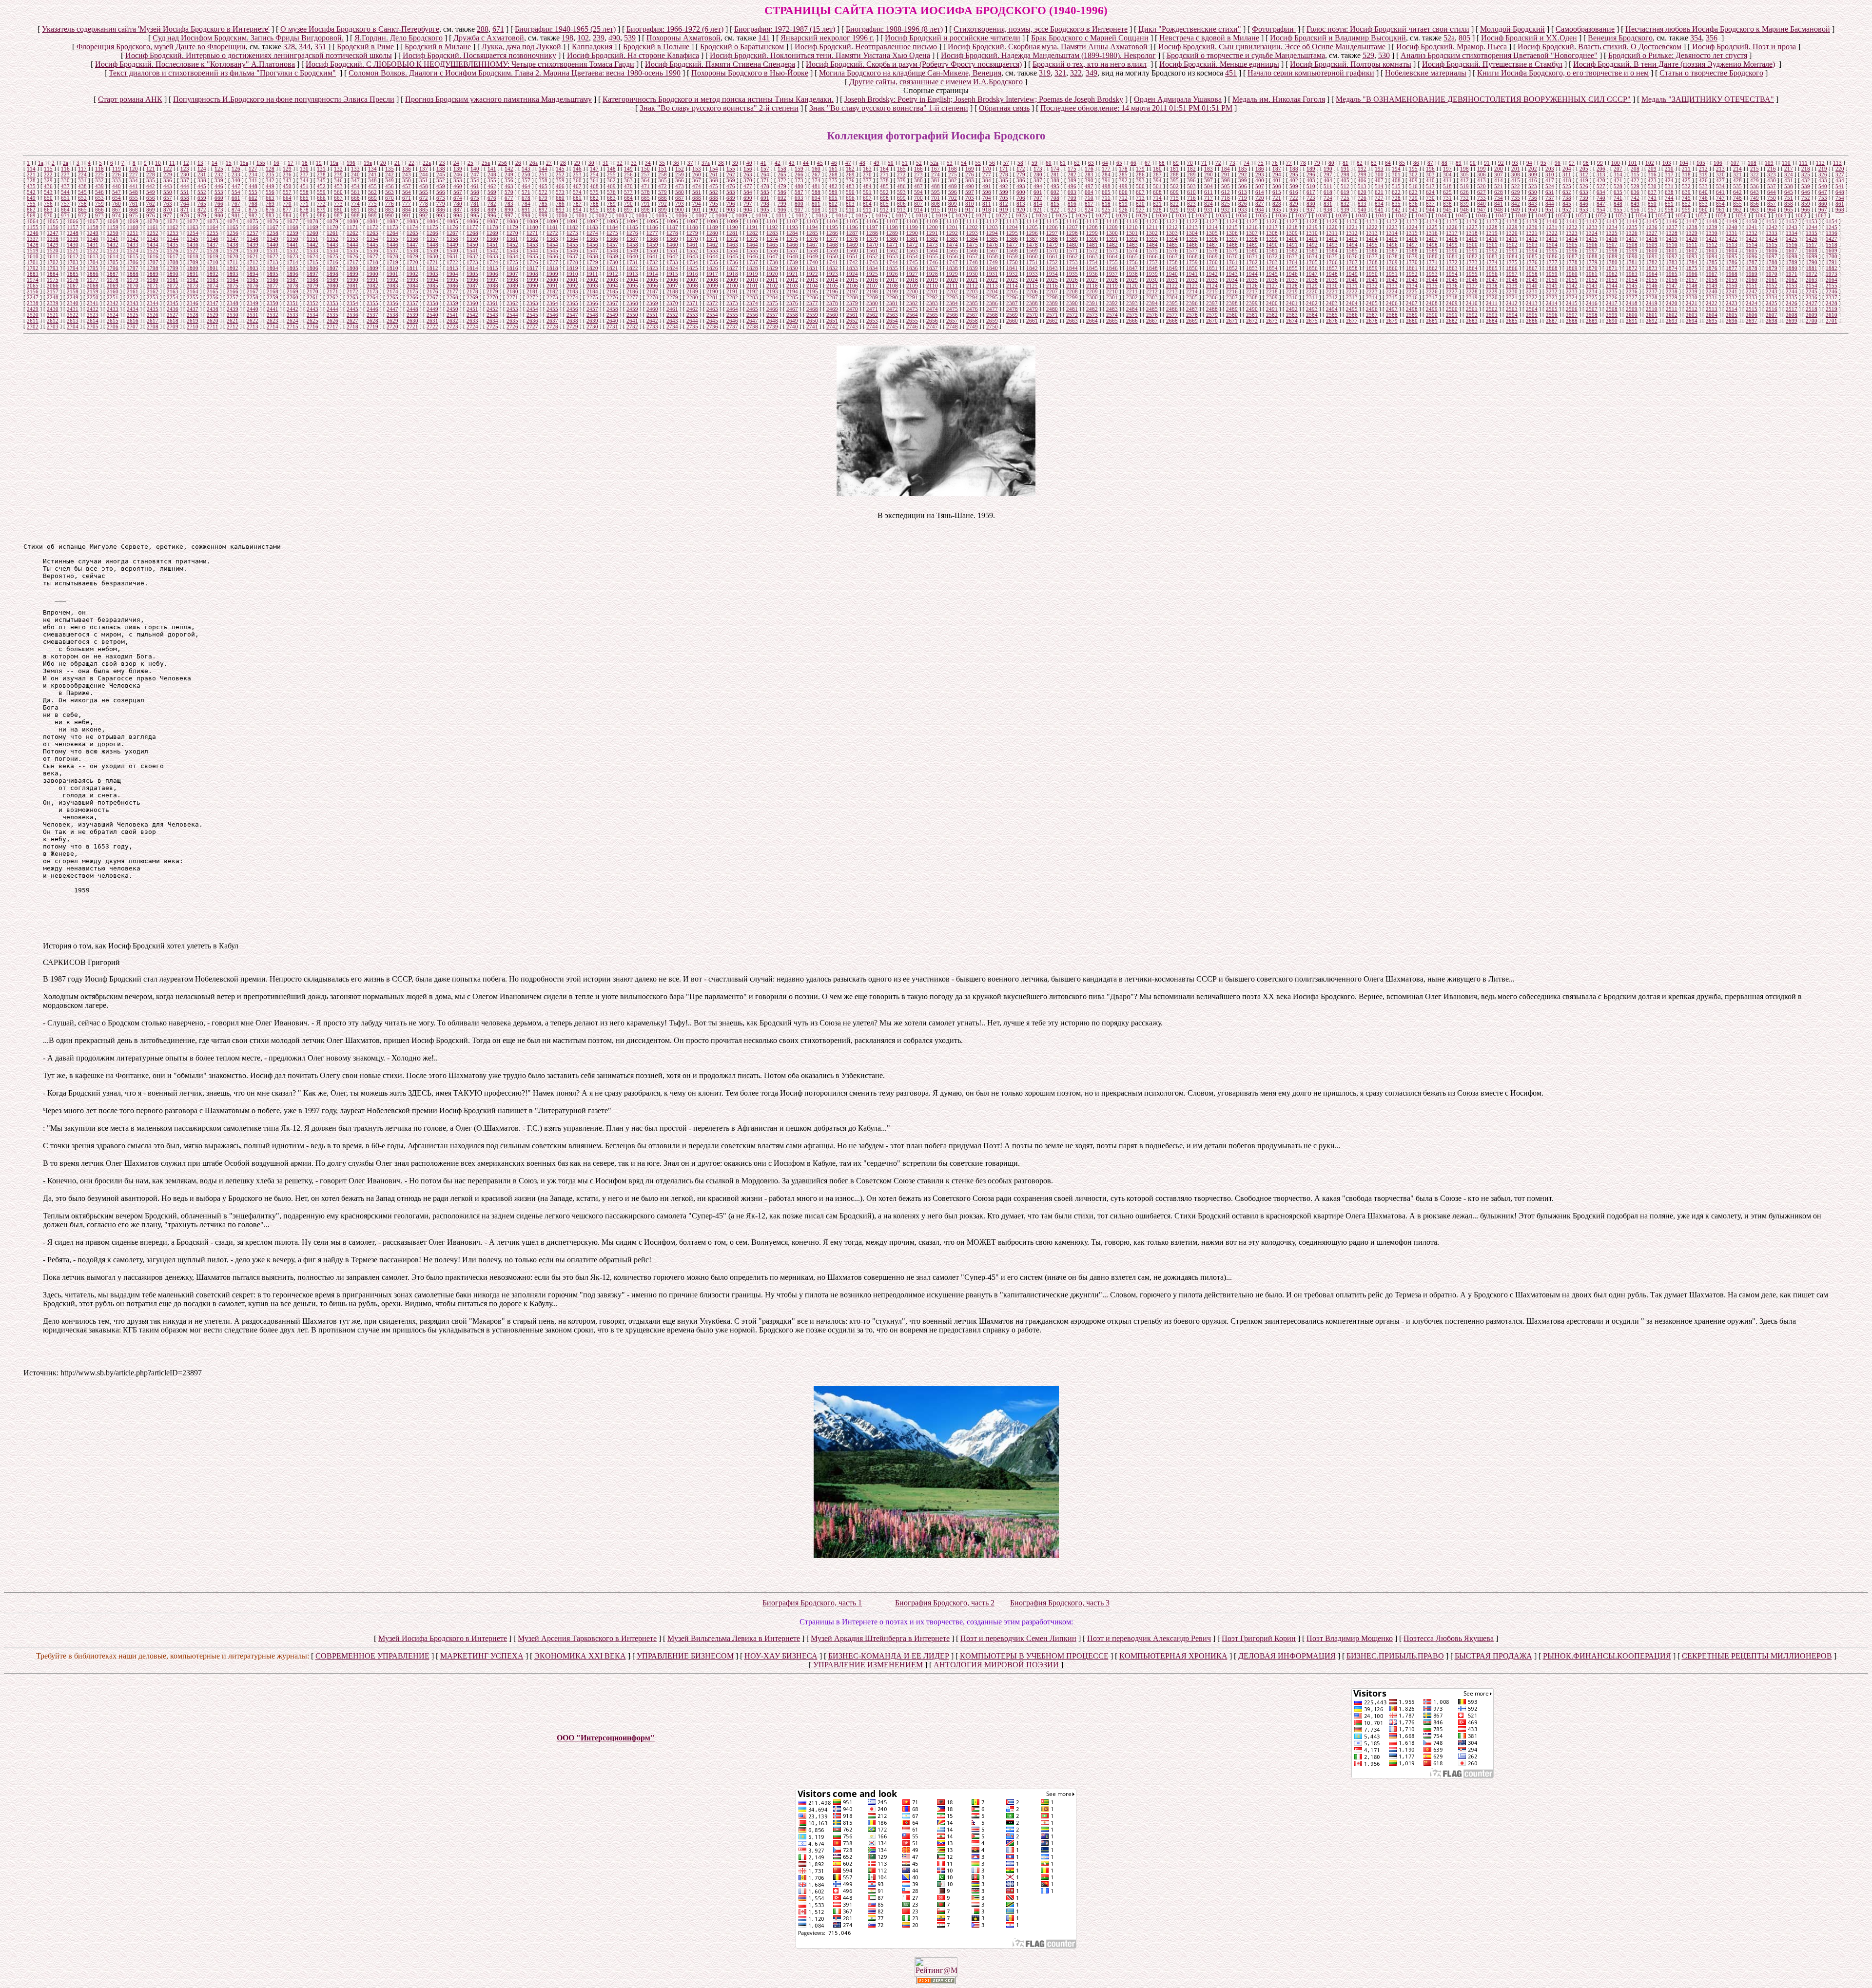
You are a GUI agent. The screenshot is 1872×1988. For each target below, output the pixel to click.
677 (509, 198)
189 (1311, 169)
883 (390, 210)
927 (1140, 210)
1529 (233, 251)
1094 (632, 221)
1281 (732, 233)
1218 (1292, 227)
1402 (1332, 239)
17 (291, 163)
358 (543, 180)
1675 (1332, 256)
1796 (113, 268)
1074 (233, 221)
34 (648, 163)
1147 (1692, 221)
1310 (1312, 233)
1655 (932, 256)
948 (1499, 210)
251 (543, 174)
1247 (53, 233)
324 (1789, 174)
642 (1737, 192)
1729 (592, 262)
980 (219, 215)
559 (321, 192)
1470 (872, 245)
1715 (312, 262)
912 (884, 210)
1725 (512, 262)
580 (680, 192)
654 (117, 198)
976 (151, 215)
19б (351, 163)
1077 (292, 221)
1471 (892, 245)
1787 (1752, 262)
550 (168, 192)
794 (697, 204)
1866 (1512, 268)
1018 (921, 215)
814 (1038, 204)
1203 (992, 227)
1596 (1572, 251)
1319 (1492, 233)
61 (1063, 163)
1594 (1532, 251)
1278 (672, 233)
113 (1837, 163)
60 (1049, 163)
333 (117, 180)
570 (509, 192)
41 (763, 163)
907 (799, 210)
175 (1072, 169)
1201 (952, 227)
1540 (452, 251)
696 (850, 198)
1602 (1692, 251)
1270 (512, 233)
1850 (1192, 268)
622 (1396, 192)
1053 (1621, 215)
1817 (532, 268)
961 (1720, 210)
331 (82, 180)
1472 (912, 245)
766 (219, 204)
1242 (1772, 227)
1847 (1132, 268)
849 (1635, 204)
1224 (1412, 227)
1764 (1292, 262)
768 (253, 204)
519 (1464, 186)
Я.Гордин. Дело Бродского (399, 38)
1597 (1592, 251)
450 (287, 186)
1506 (1592, 245)
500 (1140, 186)
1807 (332, 268)
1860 (1392, 268)
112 (1820, 163)
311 (1567, 174)
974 (117, 215)
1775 (1512, 262)
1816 (512, 268)
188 (1294, 169)
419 (1584, 180)
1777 (1552, 262)
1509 (1652, 245)
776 (390, 204)
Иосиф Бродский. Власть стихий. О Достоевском (1599, 47)
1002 (602, 215)
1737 (752, 262)
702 (953, 198)
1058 (1721, 215)
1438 (233, 245)
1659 (1012, 256)
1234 (1612, 227)
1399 (1272, 239)
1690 (1632, 256)
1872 (1632, 268)
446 (219, 186)
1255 (213, 233)
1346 (213, 239)
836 (1413, 204)
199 (1482, 169)
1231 (1552, 227)
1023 (1021, 215)
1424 (1772, 239)
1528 (213, 251)
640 (1703, 192)
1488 (1232, 245)
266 (799, 174)
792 (663, 204)
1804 (273, 268)
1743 (872, 262)
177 (1106, 169)
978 (185, 215)
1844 (1072, 268)
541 (1840, 186)
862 (31, 210)
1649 (812, 256)
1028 (1121, 215)
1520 (53, 251)
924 (1089, 210)
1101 (772, 221)
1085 (452, 221)
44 (806, 163)
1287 (852, 233)
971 (65, 215)
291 (1226, 174)
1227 (1472, 227)
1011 (781, 215)
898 (645, 210)
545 (82, 192)
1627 (372, 256)
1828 (752, 268)
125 (219, 169)
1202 (972, 227)
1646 (752, 256)
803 (850, 204)
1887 (113, 274)
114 (31, 169)
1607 (1792, 251)
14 (214, 163)
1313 (1372, 233)
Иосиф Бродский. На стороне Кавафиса (633, 55)
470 (628, 186)
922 (1055, 210)
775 (372, 204)
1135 (1452, 221)
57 (1006, 163)
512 (1345, 186)
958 (1669, 210)
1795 (93, 268)
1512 (1712, 245)
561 (355, 192)
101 (1633, 163)
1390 (1092, 239)
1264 (392, 233)
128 (270, 169)
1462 (712, 245)
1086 (472, 221)
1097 (692, 221)
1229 (1512, 227)
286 (1140, 174)
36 (676, 163)
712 (1123, 198)
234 (253, 174)
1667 (1172, 256)
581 (697, 192)
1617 (173, 256)
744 (1669, 198)
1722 (452, 262)
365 (663, 180)
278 (1004, 174)
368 (714, 180)
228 (151, 174)
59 (1034, 163)
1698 (1792, 256)
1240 (1732, 227)
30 (591, 163)
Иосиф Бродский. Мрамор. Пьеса (1452, 47)
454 (355, 186)
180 (1157, 169)
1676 (1352, 256)
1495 (1372, 245)
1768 (1372, 262)
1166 (253, 227)
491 (987, 186)
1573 (1112, 251)
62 (1077, 163)
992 (424, 215)
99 (1600, 163)
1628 (392, 256)
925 (1106, 210)
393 (1140, 180)
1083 (412, 221)
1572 (1092, 251)
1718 (372, 262)
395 (1174, 180)
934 (1260, 210)
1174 (412, 227)
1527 (193, 251)
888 (475, 210)
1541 (472, 251)
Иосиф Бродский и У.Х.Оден (1529, 38)
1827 (732, 268)
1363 (552, 239)
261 (714, 174)
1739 (792, 262)
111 (1803, 163)
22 (411, 163)
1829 (772, 268)
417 (1550, 180)
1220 (1332, 227)
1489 (1252, 245)
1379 (872, 239)
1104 (832, 221)
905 (765, 210)
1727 (552, 262)
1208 (1092, 227)
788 (594, 204)
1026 (1081, 215)
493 (1021, 186)
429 (1755, 180)
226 (117, 174)
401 (1277, 180)
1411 (1512, 239)
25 (470, 163)
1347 (233, 239)
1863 (1452, 268)
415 (1516, 180)
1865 (1492, 268)
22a (427, 163)
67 (1148, 163)
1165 (233, 227)
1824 (672, 268)
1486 (1192, 245)
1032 (1201, 215)
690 (748, 198)
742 (1635, 198)
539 (630, 38)
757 (65, 204)
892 (543, 210)
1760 (1212, 262)
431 (1789, 180)
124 (202, 169)
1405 (1392, 239)
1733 (672, 262)
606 (1123, 192)
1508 (1632, 245)
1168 (292, 227)
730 (1430, 198)
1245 (1832, 227)
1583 (1312, 251)
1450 (472, 245)
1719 (392, 262)
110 (1786, 163)
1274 (592, 233)
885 (424, 210)
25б (503, 163)
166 (918, 169)
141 (764, 38)
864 (65, 210)
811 (987, 204)
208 (1635, 169)
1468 (832, 245)
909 (833, 210)
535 (1737, 186)
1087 (492, 221)
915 (936, 210)
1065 (53, 221)
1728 (572, 262)
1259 (292, 233)
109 (1769, 163)
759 (99, 204)
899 (663, 210)
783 (509, 204)
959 (1686, 210)
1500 (1472, 245)
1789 (1792, 262)
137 (424, 169)
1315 (1412, 233)
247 (475, 174)
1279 (692, 233)
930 (1191, 210)
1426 (1812, 239)
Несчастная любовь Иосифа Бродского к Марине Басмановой (1728, 29)
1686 (1552, 256)
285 (1123, 174)
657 (168, 198)
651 (65, 198)
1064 (33, 221)
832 (1345, 204)
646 (1806, 192)
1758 (1172, 262)
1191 (752, 227)
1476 (992, 245)
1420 (1692, 239)
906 (782, 210)
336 (168, 180)
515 (1396, 186)
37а (706, 163)
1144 (1632, 221)
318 (1686, 174)
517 (1430, 186)
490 (614, 38)
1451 (492, 245)
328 (289, 47)
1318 (1472, 233)
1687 (1572, 256)
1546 (572, 251)
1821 (612, 268)
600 (1021, 192)
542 (31, 192)
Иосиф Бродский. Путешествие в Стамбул (1492, 64)
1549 (632, 251)
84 (1388, 163)
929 (1174, 210)
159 (799, 169)
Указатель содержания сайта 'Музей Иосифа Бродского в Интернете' (156, 29)
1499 (1452, 245)
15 (229, 163)
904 (748, 210)
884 (407, 210)
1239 (1712, 227)
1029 (1141, 215)
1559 (832, 251)
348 (372, 180)
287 (1157, 174)
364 (645, 180)
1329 (1692, 233)
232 (219, 174)
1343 (153, 239)
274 (936, 174)
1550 (652, 251)
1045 (1461, 215)
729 (1413, 198)
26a (534, 163)
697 (867, 198)
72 (1218, 163)
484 (867, 186)
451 (1231, 73)
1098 (712, 221)
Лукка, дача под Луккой (521, 47)
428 (1737, 180)
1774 (1492, 262)
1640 (632, 256)
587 (799, 192)
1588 (1412, 251)
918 (987, 210)
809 (953, 204)
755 (31, 204)
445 (202, 186)
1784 (1692, 262)
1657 (972, 256)
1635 (532, 256)
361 (594, 180)
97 (1572, 163)
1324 (1592, 233)
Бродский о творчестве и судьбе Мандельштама (1246, 55)
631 (1550, 192)
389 (1072, 180)
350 (407, 180)
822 (1174, 204)
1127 (1292, 221)
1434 (153, 245)
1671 (1252, 256)
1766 (1332, 262)
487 (918, 186)
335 (151, 180)
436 (48, 186)
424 (1669, 180)
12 (186, 163)
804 (867, 204)
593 (901, 192)
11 (172, 163)
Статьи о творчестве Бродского (1711, 73)
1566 (972, 251)
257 (645, 174)
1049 (1541, 215)
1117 (1092, 221)
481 (816, 186)
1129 (1332, 221)
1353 (352, 239)
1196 (852, 227)
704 (987, 198)
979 (202, 215)
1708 (173, 262)
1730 (612, 262)
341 (253, 180)
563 (390, 192)
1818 (552, 268)
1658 (992, 256)
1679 (1412, 256)
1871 (1612, 268)
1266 (432, 233)
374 (816, 180)
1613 (93, 256)
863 (48, 210)
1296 (1032, 233)
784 (526, 204)
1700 (1832, 256)
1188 (692, 227)
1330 (1712, 233)
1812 (432, 268)
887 (458, 210)
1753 (1072, 262)
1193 (792, 227)
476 (731, 186)
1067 (93, 221)
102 (583, 38)
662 (253, 198)
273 (918, 174)
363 (628, 180)
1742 (852, 262)
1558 (812, 251)
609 (1174, 192)
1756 (1132, 262)
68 (1162, 163)
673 (441, 198)
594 (918, 192)
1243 (1792, 227)
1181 (552, 227)
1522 (93, 251)
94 (1529, 163)
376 (850, 180)
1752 (1052, 262)
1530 (253, 251)
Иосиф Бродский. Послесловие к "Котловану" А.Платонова (195, 64)
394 (1157, 180)
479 (782, 186)
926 (1123, 210)
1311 (1332, 233)
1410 (1492, 239)
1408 (1452, 239)
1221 (1352, 227)
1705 (113, 262)
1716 (332, 262)
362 (611, 180)
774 (355, 204)
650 (48, 198)
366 (680, 180)
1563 (912, 251)
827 (1260, 204)
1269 (492, 233)
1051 (1581, 215)
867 (117, 210)
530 (1384, 55)
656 (151, 198)
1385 (992, 239)
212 (1703, 169)
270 (867, 174)
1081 (372, 221)
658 (185, 198)
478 (765, 186)
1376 (812, 239)
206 (1601, 169)
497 (1089, 186)
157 (765, 169)
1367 (632, 239)
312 (1584, 174)
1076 (273, 221)
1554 (732, 251)
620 (1362, 192)
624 (1430, 192)
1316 (1432, 233)
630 (1533, 192)
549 (151, 192)
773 (338, 204)
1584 (1332, 251)
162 (850, 169)
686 (663, 198)
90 (1473, 163)
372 (782, 180)
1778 (1572, 262)
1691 (1652, 256)
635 (1618, 192)
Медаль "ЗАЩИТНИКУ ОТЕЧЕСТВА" (1708, 99)
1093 (612, 221)
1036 (1281, 215)
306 (1482, 174)
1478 (1032, 245)
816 (1072, 204)
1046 (1481, 215)
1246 (33, 233)
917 (970, 210)
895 (594, 210)
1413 (1552, 239)
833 (1362, 204)
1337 (33, 239)
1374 (772, 239)
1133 (1412, 221)
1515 (1772, 245)
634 (1601, 192)
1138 (1512, 221)
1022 (1001, 215)
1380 (892, 239)
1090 (552, 221)
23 (442, 163)
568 (475, 192)
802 (833, 204)
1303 (1172, 233)
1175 (432, 227)
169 (970, 169)
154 (714, 169)
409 (1413, 180)
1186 (652, 227)
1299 (1092, 233)
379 (901, 180)
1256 (233, 233)
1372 (732, 239)
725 (1345, 198)
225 (99, 174)
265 (782, 174)
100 (1616, 163)
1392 (1132, 239)
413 (1482, 180)
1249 (93, 233)
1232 (1572, 227)
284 (1106, 174)
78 (1303, 163)
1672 (1272, 256)
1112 (992, 221)
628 (1499, 192)
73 (1232, 163)
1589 (1432, 251)
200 (1499, 169)
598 (987, 192)
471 (645, 186)
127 (253, 169)
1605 (1752, 251)
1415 (1592, 239)
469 (611, 186)
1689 (1612, 256)
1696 (1752, 256)
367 (697, 180)
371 (765, 180)
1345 (193, 239)
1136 (1472, 221)
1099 (732, 221)
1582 (1292, 251)
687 (680, 198)
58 (1020, 163)
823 (1191, 204)
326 (1823, 174)
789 (611, 204)
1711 (233, 262)
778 (424, 204)
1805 (292, 268)
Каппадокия (592, 47)
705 (1004, 198)
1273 (572, 233)
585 (765, 192)
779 (441, 204)
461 (475, 186)
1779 (1592, 262)
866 (99, 210)
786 (560, 204)
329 (48, 180)
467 (577, 186)
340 (236, 180)
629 (1516, 192)
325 (1806, 174)
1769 (1392, 262)
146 (577, 169)
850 (1652, 204)
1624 (312, 256)
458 (424, 186)
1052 (1601, 215)
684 (628, 198)
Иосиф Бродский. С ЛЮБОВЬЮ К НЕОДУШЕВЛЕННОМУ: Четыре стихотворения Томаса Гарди (470, 64)
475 (714, 186)
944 (1430, 210)
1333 (1772, 233)
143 (526, 169)
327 (1840, 174)
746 (1703, 198)
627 (1482, 192)
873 (219, 210)
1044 (1441, 215)
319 (1045, 73)
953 (1584, 210)
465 (543, 186)
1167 (273, 227)
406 (1362, 180)
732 (1464, 198)
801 (816, 204)
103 (1667, 163)
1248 (73, 233)
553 (219, 192)
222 (48, 174)
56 (992, 163)
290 (1209, 174)
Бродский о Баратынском (742, 47)
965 (1789, 210)
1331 (1732, 233)
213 (1720, 169)
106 (1718, 163)
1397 (1232, 239)
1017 (901, 215)
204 (1567, 169)
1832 (832, 268)
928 (1157, 210)
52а (1449, 38)
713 (1140, 198)
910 (850, 210)
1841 (1012, 268)
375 (833, 180)
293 (1260, 174)
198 (567, 38)
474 (697, 186)
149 (628, 169)
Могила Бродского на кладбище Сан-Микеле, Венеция (910, 73)
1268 (472, 233)
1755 (1112, 262)
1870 (1592, 268)
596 (953, 192)
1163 (193, 227)
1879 (1772, 268)
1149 (1732, 221)
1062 (1801, 215)
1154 (1832, 221)
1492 (1312, 245)
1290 (912, 233)
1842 (1032, 268)
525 (1567, 186)
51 (905, 163)
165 (901, 169)
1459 (652, 245)
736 (1533, 198)
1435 (173, 245)
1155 (33, 227)
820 (1140, 204)
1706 (133, 262)
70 (1190, 163)
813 (1021, 204)
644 (1772, 192)
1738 (772, 262)
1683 (1492, 256)
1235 (1632, 227)
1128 (1312, 221)
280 (1038, 174)
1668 (1192, 256)
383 (970, 180)
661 (236, 198)
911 (867, 210)
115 (48, 169)
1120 (1152, 221)
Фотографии (1274, 29)
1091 (572, 221)
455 (372, 186)
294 (1277, 174)
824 (1209, 204)
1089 (532, 221)
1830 (792, 268)
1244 (1812, 227)
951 (1550, 210)
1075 (253, 221)
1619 (213, 256)
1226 (1452, 227)
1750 (1012, 262)
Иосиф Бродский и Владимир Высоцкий (1338, 38)
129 (287, 169)
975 (134, 215)
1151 (1772, 221)
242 (390, 174)
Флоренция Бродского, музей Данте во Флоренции (161, 47)
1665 (1132, 256)
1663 (1092, 256)
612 (1226, 192)
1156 (53, 227)
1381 (912, 239)
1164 (213, 227)
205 (1584, 169)
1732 (652, 262)
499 (1123, 186)
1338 (53, 239)
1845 (1092, 268)
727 (1379, 198)
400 (1260, 180)
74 (1247, 163)
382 (953, 180)
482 (833, 186)
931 (1209, 210)
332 (99, 180)
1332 (1752, 233)
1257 (253, 233)
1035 (1261, 215)
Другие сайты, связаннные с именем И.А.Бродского (936, 82)
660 (219, 198)
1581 (1272, 251)
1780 (1612, 262)
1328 (1672, 233)
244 (424, 174)
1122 (1192, 221)
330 (65, 180)
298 (1345, 174)
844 (1550, 204)
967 (1823, 210)
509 (1294, 186)
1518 (1832, 245)
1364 (572, 239)
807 (918, 204)
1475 (972, 245)
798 (765, 204)
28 (563, 163)
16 (276, 163)
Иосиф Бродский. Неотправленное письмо (866, 47)
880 (338, 210)
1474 (952, 245)
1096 (672, 221)
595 (936, 192)
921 (1038, 210)
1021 (981, 215)
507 (1260, 186)
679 (543, 198)
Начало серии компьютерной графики (1311, 73)
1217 (1272, 227)
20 (383, 163)
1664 (1112, 256)
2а (66, 163)
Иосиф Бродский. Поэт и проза (1744, 47)
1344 (173, 239)
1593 (1512, 251)
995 (475, 215)
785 (543, 204)
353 (458, 180)
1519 (33, 251)
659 (202, 198)
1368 (652, 239)
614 (1260, 192)
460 (458, 186)
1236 (1652, 227)
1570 (1052, 251)
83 (1374, 163)
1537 (392, 251)
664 (287, 198)
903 (731, 210)
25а (486, 163)
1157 (73, 227)
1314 (1392, 233)
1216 (1252, 227)
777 (407, 204)
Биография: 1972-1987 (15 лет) (785, 29)
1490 (1272, 245)
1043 (1421, 215)
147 (594, 169)
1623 (292, 256)
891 (526, 210)
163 (867, 169)
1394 (1172, 239)
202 (1533, 169)
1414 (1572, 239)
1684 (1512, 256)
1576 (1172, 251)
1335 (1812, 233)
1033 (1221, 215)
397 (1209, 180)
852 (1686, 204)
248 (492, 174)
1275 (612, 233)
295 (1294, 174)
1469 (852, 245)
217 (1789, 169)
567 (458, 192)
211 (1686, 169)
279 (1021, 174)
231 (202, 174)
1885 (73, 274)
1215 (1232, 227)
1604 (1732, 251)
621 (1379, 192)
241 (372, 174)
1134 (1432, 221)
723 (1311, 198)
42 (778, 163)
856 (1755, 204)
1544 (532, 251)
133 (355, 169)
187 (1277, 169)
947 (1482, 210)
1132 (1392, 221)
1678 (1392, 256)
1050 (1561, 215)
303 (1430, 174)
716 (1191, 198)
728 (1396, 198)
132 (338, 169)
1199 (912, 227)
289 (1191, 174)
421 (1618, 180)
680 (560, 198)
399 (1243, 180)
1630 (432, 256)
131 (321, 169)
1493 (1332, 245)
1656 (952, 256)
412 (1464, 180)
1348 (253, 239)
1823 (652, 268)
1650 (832, 256)
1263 (372, 233)
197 (1447, 169)
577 (628, 192)
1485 (1172, 245)
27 (549, 163)
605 (1106, 192)
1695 (1732, 256)
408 (1396, 180)
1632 (472, 256)
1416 (1612, 239)
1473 (932, 245)
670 (390, 198)
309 (1533, 174)
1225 (1432, 227)
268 (833, 174)
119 (117, 169)
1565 (952, 251)
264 (765, 174)
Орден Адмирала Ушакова (1178, 99)
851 (1669, 204)
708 (1055, 198)
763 (168, 204)
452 (321, 186)
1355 (392, 239)
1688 (1592, 256)
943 (1413, 210)
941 (1379, 210)
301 (1396, 174)
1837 (932, 268)
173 (1038, 169)
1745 (912, 262)
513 (1362, 186)
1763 (1272, 262)
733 (1482, 198)
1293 (972, 233)
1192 (772, 227)
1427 (1832, 239)
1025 (1061, 215)
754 (1840, 198)
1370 (692, 239)
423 (1652, 180)
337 (185, 180)
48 (862, 163)
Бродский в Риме (365, 47)
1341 (113, 239)
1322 (1552, 233)
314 (1618, 174)
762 (151, 204)
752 (1806, 198)
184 (1226, 169)
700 (918, 198)
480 (799, 186)
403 (1311, 180)
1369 (672, 239)
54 (964, 163)
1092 (592, 221)
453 (338, 186)
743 (1652, 198)
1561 (872, 251)
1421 (1712, 239)
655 (134, 198)
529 (1368, 55)
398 (1226, 180)
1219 (1312, 227)
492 (1004, 186)
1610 (33, 256)
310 (1550, 174)
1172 (372, 227)
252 (560, 174)
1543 (512, 251)
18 (305, 163)
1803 (253, 268)
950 (1533, 210)
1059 (1741, 215)
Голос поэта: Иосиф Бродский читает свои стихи (1388, 29)
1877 (1732, 268)
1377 (832, 239)
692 (782, 198)
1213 (1192, 227)
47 (848, 163)
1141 (1572, 221)
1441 (292, 245)
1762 (1252, 262)
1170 (332, 227)
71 (1204, 163)
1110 (952, 221)
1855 (1292, 268)
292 (1243, 174)
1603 (1712, 251)
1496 (1392, 245)
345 (321, 180)
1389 (1072, 239)
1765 (1312, 262)
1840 (992, 268)
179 (1140, 169)
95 (1543, 163)
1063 (1821, 215)
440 (117, 186)
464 (526, 186)
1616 (153, 256)
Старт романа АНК (130, 99)
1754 (1092, 262)
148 (611, 169)
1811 (412, 268)
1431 (93, 245)
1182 (572, 227)
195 (1413, 169)
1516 (1792, 245)
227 (134, 174)
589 (833, 192)
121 (151, 169)
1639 (612, 256)
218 (1806, 169)
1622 (273, 256)
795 (714, 204)
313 (1601, 174)
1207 (1072, 227)
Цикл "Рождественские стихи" (1190, 29)
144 (543, 169)
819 (1123, 204)
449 (270, 186)
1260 (312, 233)
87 (1430, 163)
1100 (752, 221)
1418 (1652, 239)
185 (1243, 169)
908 (816, 210)
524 (1550, 186)
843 (1533, 204)
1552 (692, 251)
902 (714, 210)
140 (475, 169)
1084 (432, 221)
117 (82, 169)
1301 (1132, 233)
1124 (1232, 221)
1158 (93, 227)
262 (731, 174)
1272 (552, 233)
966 (1806, 210)
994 (458, 215)
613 (1243, 192)
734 (1499, 198)
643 (1755, 192)
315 (1635, 174)
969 (31, 215)
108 (1752, 163)
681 (577, 198)
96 (1558, 163)
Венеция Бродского (1620, 38)
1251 (133, 233)
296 (1311, 174)
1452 (512, 245)
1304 (1192, 233)
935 (1277, 210)
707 (1038, 198)
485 (884, 186)
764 (185, 204)
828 (1277, 204)
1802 (233, 268)
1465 (772, 245)
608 (1157, 192)
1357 (432, 239)
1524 (133, 251)
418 (1567, 180)
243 (407, 174)
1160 (133, 227)
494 (1038, 186)
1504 (1552, 245)
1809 (372, 268)
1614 (113, 256)
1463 (732, 245)
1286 (832, 233)
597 (970, 192)
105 (1701, 163)
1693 (1692, 256)
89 (1459, 163)
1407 (1432, 239)
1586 (1372, 251)
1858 (1352, 268)
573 (560, 192)
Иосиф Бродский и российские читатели (953, 38)
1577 (1192, 251)
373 (799, 180)
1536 (372, 251)
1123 (1212, 221)
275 (953, 174)
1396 (1212, 239)
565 (424, 192)
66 (1133, 163)
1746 (932, 262)
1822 (632, 268)
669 (372, 198)
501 (1157, 186)
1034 (1241, 215)
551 (185, 192)
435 (31, 186)
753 (1823, 198)
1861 (1412, 268)
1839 (972, 268)
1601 (1672, 251)
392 (1123, 180)
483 (850, 186)
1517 (1812, 245)
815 (1055, 204)
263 (748, 174)
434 (1840, 180)
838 (1447, 204)
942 (1396, 210)
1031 (1181, 215)
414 (1499, 180)
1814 (472, 268)
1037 (1301, 215)
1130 (1352, 221)
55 (978, 163)
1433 (133, 245)
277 (987, 174)
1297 (1052, 233)
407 (1379, 180)
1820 (592, 268)
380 (918, 180)
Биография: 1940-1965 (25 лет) (565, 29)
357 (526, 180)
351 (320, 47)
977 (168, 215)
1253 (173, 233)
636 (1635, 192)
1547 (592, 251)
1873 (1652, 268)
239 (599, 38)
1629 (412, 256)
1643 (692, 256)
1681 (1452, 256)
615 (1277, 192)
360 (577, 180)
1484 (1152, 245)
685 (645, 198)
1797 (133, 268)
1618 (193, 256)
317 (1669, 174)
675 (475, 198)
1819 (572, 268)
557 (287, 192)
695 (833, 198)
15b (261, 163)
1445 (372, 245)
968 (1840, 210)
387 (1038, 180)
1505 (1572, 245)
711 (1106, 198)
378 (884, 180)
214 (1737, 169)
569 (492, 192)
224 (82, 174)
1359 (472, 239)
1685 (1532, 256)
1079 (332, 221)
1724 (492, 262)
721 (1277, 198)
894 (577, 210)
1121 (1172, 221)
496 (1072, 186)
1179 (512, 227)
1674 (1312, 256)
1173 (392, 227)
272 (901, 174)
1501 (1492, 245)
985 (304, 215)
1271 (532, 233)
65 (1119, 163)
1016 (881, 215)
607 (1140, 192)
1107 (892, 221)
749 (1755, 198)
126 (236, 169)
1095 (652, 221)
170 (987, 169)
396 (1191, 180)
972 (82, 215)
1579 (1232, 251)
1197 (872, 227)
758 (82, 204)
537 (1772, 186)
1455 (572, 245)
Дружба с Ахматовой (489, 38)
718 (1226, 198)
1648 (792, 256)
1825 (692, 268)
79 (1317, 163)
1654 (912, 256)
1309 (1292, 233)
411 (1447, 180)
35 (662, 163)
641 (1720, 192)
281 (1055, 174)
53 (950, 163)
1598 (1612, 251)
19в (368, 163)
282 (1072, 174)
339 (219, 180)
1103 (812, 221)
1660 (1032, 256)
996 (492, 215)
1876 (1712, 268)
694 (816, 198)
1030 (1161, 215)
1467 (812, 245)
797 (748, 204)
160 (816, 169)
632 (1567, 192)
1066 (73, 221)
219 (1823, 169)
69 (1176, 163)
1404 (1372, 239)
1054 (1641, 215)
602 (1055, 192)
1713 (273, 262)
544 (65, 192)
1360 (492, 239)
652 (82, 198)
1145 (1652, 221)
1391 (1112, 239)
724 (1328, 198)
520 (1482, 186)
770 (287, 204)
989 (372, 215)
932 (1226, 210)
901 (697, 210)
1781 (1632, 262)
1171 (352, 227)
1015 (861, 215)
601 (1038, 192)
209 (1652, 169)
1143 (1612, 221)
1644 (712, 256)
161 (833, 169)
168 (953, 169)
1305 (1212, 233)
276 (970, 174)
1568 (1012, 251)
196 (1430, 169)
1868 (1552, 268)
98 (1586, 163)
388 (1055, 180)
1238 (1692, 227)
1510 (1672, 245)
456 (390, 186)
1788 (1772, 262)
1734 (692, 262)
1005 (662, 215)
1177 (472, 227)
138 (441, 169)
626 (1464, 192)
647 (1823, 192)
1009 (741, 215)
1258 (273, 233)
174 (1055, 169)
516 (1413, 186)
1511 (1692, 245)
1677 (1372, 256)
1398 (1252, 239)
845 (1567, 204)
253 (577, 174)
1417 (1632, 239)
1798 (153, 268)
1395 (1192, 239)
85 (1402, 163)
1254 (193, 233)
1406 (1412, 239)
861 (1840, 204)
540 (1823, 186)
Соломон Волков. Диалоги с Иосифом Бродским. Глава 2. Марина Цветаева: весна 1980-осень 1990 (515, 73)
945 (1447, 210)
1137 (1492, 221)
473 (680, 186)
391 (1106, 180)
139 (458, 169)
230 (185, 174)
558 (304, 192)
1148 (1712, 221)
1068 (113, 221)
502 (1174, 186)
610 (1191, 192)
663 (270, 198)
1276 (632, 233)
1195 (832, 227)
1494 (1352, 245)
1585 (1352, 251)
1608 (1812, 251)
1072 (193, 221)
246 (458, 174)
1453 (532, 245)
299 (1362, 174)
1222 (1372, 227)
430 (1772, 180)
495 (1055, 186)
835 (1396, 204)
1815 (492, 268)
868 (134, 210)
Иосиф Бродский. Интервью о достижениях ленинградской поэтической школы (259, 55)
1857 (1332, 268)
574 (577, 192)
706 (1021, 198)
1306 (1232, 233)
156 (748, 169)
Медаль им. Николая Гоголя (1279, 99)
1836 (912, 268)
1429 (53, 245)
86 (1416, 163)
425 (1686, 180)
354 (1696, 38)
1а (41, 163)
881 (355, 210)
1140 (1552, 221)
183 (1209, 169)
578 (645, 192)
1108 (912, 221)
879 (321, 210)
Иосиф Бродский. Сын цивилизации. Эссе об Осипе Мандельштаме (1272, 47)
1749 (992, 262)
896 (611, 210)
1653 (892, 256)
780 (458, 204)
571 (526, 192)
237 (304, 174)
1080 (352, 221)
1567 (992, 251)
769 (270, 204)
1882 (1832, 268)
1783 (1672, 262)
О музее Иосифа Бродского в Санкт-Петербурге (360, 29)
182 (1191, 169)
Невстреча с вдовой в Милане (1209, 38)
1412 (1532, 239)
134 (372, 169)
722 (1294, 198)
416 (1533, 180)
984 (287, 215)
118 (99, 169)
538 (1789, 186)
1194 (812, 227)
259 (680, 174)
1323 (1572, 233)
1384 (972, 239)
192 (1362, 169)
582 (714, 192)
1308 (1272, 233)
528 (1618, 186)
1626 (352, 256)
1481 (1092, 245)
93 (1515, 163)
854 (1720, 204)
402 (1294, 180)
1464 (752, 245)
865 (82, 210)
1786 (1732, 262)
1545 (552, 251)
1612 (73, 256)
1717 (352, 262)
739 (1584, 198)
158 (782, 169)
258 (663, 174)
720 (1260, 198)
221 (31, 174)
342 (270, 180)
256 (628, 174)
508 (1277, 186)
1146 (1672, 221)
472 (663, 186)
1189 (712, 227)
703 (970, 198)
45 (820, 163)
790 (628, 204)
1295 (1012, 233)
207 (1618, 169)
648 (1840, 192)
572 (543, 192)
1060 (1761, 215)
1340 (93, 239)
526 (1584, 186)
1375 (792, 239)
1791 (1832, 262)
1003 (622, 215)
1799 (173, 268)
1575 (1152, 251)
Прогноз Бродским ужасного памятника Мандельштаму (498, 99)
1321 (1532, 233)
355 (492, 180)
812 (1004, 204)
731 (1447, 198)
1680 (1432, 256)
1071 (173, 221)
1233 (1592, 227)
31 (605, 163)
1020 (961, 215)
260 (697, 174)
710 (1089, 198)
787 (577, 204)
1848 (1152, 268)
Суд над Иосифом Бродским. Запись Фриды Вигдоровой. (248, 38)
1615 (133, 256)
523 (1533, 186)
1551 (672, 251)
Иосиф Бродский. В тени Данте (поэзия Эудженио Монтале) (1674, 64)
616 (1294, 192)
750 (1772, 198)
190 (1328, 169)
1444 (352, 245)
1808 (352, 268)
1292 (952, 233)
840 (1482, 204)
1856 (1312, 268)
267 (816, 174)
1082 (392, 221)
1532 (292, 251)
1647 (772, 256)
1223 (1392, 227)
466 (560, 186)
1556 (772, 251)
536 (1755, 186)
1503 (1532, 245)
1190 (732, 227)
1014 (841, 215)
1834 (872, 268)
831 (1328, 204)
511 (1328, 186)
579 (663, 192)
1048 (1521, 215)
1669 (1212, 256)
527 (1601, 186)
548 (134, 192)
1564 (932, 251)
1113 (1012, 221)
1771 (1432, 262)
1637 (572, 256)
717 (1209, 198)
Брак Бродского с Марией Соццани (1090, 38)
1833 (852, 268)
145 (560, 169)
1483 (1132, 245)
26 (518, 163)
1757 (1152, 262)
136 (407, 169)
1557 (792, 251)
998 (526, 215)
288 (483, 29)
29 (577, 163)
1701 (33, 262)
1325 (1612, 233)
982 (253, 215)
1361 (512, 239)
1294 (992, 233)
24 (456, 163)
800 (799, 204)
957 (1652, 210)
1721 (432, 262)
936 (1294, 210)
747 (1720, 198)
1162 (173, 227)
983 (270, 215)
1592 (1492, 251)
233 (236, 174)
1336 (1832, 233)
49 (877, 163)
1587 (1392, 251)
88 (1444, 163)
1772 (1452, 262)
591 (867, 192)
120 (134, 169)
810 (970, 204)
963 (1755, 210)
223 (65, 174)
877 (287, 210)
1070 (153, 221)
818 (1106, 204)
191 (1345, 169)
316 (1652, 174)
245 (441, 174)
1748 (972, 262)
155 (731, 169)
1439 (253, 245)
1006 (682, 215)
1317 (1452, 233)
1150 (1752, 221)
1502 (1512, 245)
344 (305, 47)
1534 (332, 251)
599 (1004, 192)
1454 (552, 245)
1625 (332, 256)
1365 (592, 239)
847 (1601, 204)
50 (891, 163)
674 (458, 198)
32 (620, 163)
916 (953, 210)
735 (1516, 198)
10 (158, 163)
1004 (642, 215)
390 (1089, 180)
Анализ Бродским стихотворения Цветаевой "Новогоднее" (1499, 55)
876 (270, 210)
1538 (412, 251)
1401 (1312, 239)
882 (372, 210)
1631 (452, 256)
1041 (1381, 215)
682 (594, 198)
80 (1331, 163)
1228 (1492, 227)
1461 (692, 245)
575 (594, 192)
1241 (1752, 227)
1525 (153, 251)
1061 (1781, 215)
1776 (1532, 262)
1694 (1712, 256)
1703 (73, 262)
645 (1789, 192)
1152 (1792, 221)
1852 (1232, 268)
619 (1345, 192)
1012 (801, 215)
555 (253, 192)
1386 (1012, 239)
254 (594, 174)
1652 (872, 256)
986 (321, 215)
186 (1260, 169)
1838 (952, 268)
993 (441, 215)
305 (1464, 174)
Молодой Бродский (1512, 29)
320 (1720, 174)
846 (1584, 204)
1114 (1032, 221)
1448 (432, 245)
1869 (1572, 268)
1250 (113, 233)
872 (202, 210)
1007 (702, 215)
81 (1345, 163)
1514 (1752, 245)
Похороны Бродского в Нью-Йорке (750, 73)
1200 (932, 227)
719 (1243, 198)
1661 (1052, 256)
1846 (1112, 268)
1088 (512, 221)
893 (560, 210)
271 (884, 174)
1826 (712, 268)
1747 (952, 262)
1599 (1632, 251)
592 (884, 192)
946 (1464, 210)
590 (850, 192)
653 (99, 198)
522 (1516, 186)
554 (236, 192)
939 (1345, 210)
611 (1209, 192)
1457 (612, 245)
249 (509, 174)
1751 (1032, 262)
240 (355, 174)
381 (936, 180)
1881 (1812, 268)
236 (287, 174)
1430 (73, 245)
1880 (1792, 268)
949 (1516, 210)
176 (1089, 169)
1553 (712, 251)
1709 (193, 262)
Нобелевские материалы (1426, 73)
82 (1360, 163)
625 (1447, 192)
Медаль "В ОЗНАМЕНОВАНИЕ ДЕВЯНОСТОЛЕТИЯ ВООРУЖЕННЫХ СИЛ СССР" (1483, 99)
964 (1772, 210)
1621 (253, 256)
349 (1092, 73)
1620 (233, 256)
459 (441, 186)
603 (1072, 192)
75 (1261, 163)
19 (319, 163)
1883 (33, 274)
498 (1106, 186)
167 (936, 169)
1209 (1112, 227)
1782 (1652, 262)
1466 (792, 245)
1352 (332, 239)
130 (304, 169)
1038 (1321, 215)
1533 (312, 251)
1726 (532, 262)
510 (1311, 186)
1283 (772, 233)
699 (901, 198)
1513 (1732, 245)
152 (680, 169)
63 (1091, 163)
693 (799, 198)
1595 (1552, 251)
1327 (1652, 233)
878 (304, 210)
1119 (1132, 221)
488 (936, 186)
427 (1720, 180)
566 (441, 192)
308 (1516, 174)
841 (1499, 204)
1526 (173, 251)
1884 (53, 274)
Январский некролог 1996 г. (827, 38)
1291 (932, 233)
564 (407, 192)
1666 (1152, 256)
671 (498, 29)
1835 (892, 268)
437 (65, 186)
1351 (312, 239)
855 (1737, 204)
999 (543, 215)
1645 (732, 256)
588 (816, 192)
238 (321, 174)
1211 (1152, 227)
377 (867, 180)
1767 (1352, 262)
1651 (852, 256)
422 (1635, 180)
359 (560, 180)
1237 (1672, 227)
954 (1601, 210)
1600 (1652, 251)
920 (1021, 210)
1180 (532, 227)
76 (1275, 163)
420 (1601, 180)
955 (1618, 210)
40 (749, 163)
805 (1464, 38)
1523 (113, 251)
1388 (1052, 239)
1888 (133, 274)
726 (1362, 198)
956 (1635, 210)
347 (355, 180)
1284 (792, 233)
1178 (492, 227)
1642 (672, 256)
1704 (93, 262)
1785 (1712, 262)
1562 (892, 251)
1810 (392, 268)
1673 (1292, 256)
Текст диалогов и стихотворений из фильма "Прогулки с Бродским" (222, 73)
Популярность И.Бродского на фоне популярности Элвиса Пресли (284, 99)
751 (1789, 198)
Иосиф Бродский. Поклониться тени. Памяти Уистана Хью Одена (820, 55)
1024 (1041, 215)
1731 (632, 262)
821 (1157, 204)
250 (526, 174)
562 (372, 192)
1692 (1672, 256)
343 (287, 180)
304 (1447, 174)
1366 (612, 239)
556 (270, 192)
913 (901, 210)
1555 (752, 251)
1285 (812, 233)
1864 (1472, 268)
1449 (452, 245)
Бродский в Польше (656, 47)
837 (1430, 204)
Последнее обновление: (1136, 108)
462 (492, 186)
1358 (452, 239)
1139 (1532, 221)
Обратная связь (1004, 108)
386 (1021, 180)
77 (1289, 163)
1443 (332, 245)
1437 (213, 245)
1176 (452, 227)
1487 (1212, 245)
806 (901, 204)
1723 (472, 262)
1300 (1112, 233)
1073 (213, 221)
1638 (592, 256)
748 (1737, 198)
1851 (1212, 268)
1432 (113, 245)
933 (1243, 210)
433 (1823, 180)
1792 (33, 268)
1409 (1472, 239)
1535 (352, 251)
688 (697, 198)
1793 (53, 268)
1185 (632, 227)
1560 (852, 251)
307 (1499, 174)
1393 (1152, 239)
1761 (1232, 262)
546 (99, 192)
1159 (113, 227)
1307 (1252, 233)
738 (1567, 198)
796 (731, 204)
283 (1089, 174)
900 (680, 210)
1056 (1681, 215)
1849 (1172, 268)
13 (200, 163)
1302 (1152, 233)
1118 (1112, 221)
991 (407, 215)
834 (1379, 204)
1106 (872, 221)
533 (1703, 186)
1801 (213, 268)
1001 (582, 215)
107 (1735, 163)
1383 (952, 239)
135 (390, 169)
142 (509, 169)
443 (168, 186)
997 (509, 215)
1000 (562, 215)
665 (304, 198)
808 (936, 204)
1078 (312, 221)
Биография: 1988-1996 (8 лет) (894, 29)
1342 (133, 239)
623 (1413, 192)
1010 (761, 215)
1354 (372, 239)
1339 (73, 239)
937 (1311, 210)
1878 (1752, 268)
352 (441, 180)
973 (99, 215)
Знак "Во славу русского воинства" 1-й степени (889, 108)
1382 (932, 239)
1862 (1432, 268)
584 (748, 192)
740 (1601, 198)
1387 (1032, 239)
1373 (752, 239)
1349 (273, 239)
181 (1174, 169)
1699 (1812, 256)
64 (1105, 163)
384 (987, 180)
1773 (1472, 262)
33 (634, 163)
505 (1226, 186)
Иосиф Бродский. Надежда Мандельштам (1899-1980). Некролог (1048, 55)
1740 (812, 262)
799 (782, 204)
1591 (1472, 251)
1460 (672, 245)
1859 (1372, 268)
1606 (1772, 251)
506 (1243, 186)
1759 (1192, 262)
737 (1550, 198)
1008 (721, 215)
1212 (1172, 227)
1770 (1412, 262)
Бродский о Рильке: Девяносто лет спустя (1678, 55)
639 (1686, 192)
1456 (592, 245)
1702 (53, 262)
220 (1840, 169)
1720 (412, 262)
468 (594, 186)
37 (690, 163)
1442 (312, 245)
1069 (133, 221)
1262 (352, 233)
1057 (1701, 215)
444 (185, 186)
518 (1447, 186)
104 (1684, 163)
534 (1720, 186)
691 (765, 198)
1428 (33, 245)
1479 (1052, 245)
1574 (1132, 251)
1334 (1792, 233)
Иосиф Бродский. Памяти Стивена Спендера (720, 64)
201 (1516, 169)
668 (355, 198)
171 (1004, 169)
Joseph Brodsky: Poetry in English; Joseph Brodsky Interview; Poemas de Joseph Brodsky (984, 99)
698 (884, 198)
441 (134, 186)
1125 (1252, 221)
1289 (892, 233)
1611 (53, 256)
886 (441, 210)
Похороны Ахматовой (683, 38)
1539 (432, 251)
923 (1072, 210)
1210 (1132, 227)
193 (1379, 169)
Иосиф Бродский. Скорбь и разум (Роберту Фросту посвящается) (914, 64)
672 (424, 198)
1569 (1032, 251)
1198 (892, 227)
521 (1499, 186)
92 (1501, 163)
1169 (312, 227)
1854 (1272, 268)
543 (48, 192)
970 (48, 215)
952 (1567, 210)
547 (117, 192)
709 (1072, 198)
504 (1209, 186)
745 (1686, 198)
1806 (312, 268)
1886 (93, 274)
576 (611, 192)
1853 (1252, 268)
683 (611, 198)
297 (1328, 174)
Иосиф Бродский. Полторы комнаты (1351, 64)
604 (1089, 192)
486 (901, 186)
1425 (1792, 239)
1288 (872, 233)
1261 (332, 233)
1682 (1472, 256)
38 (721, 163)
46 (834, 163)
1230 (1532, 227)
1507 (1612, 245)
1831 (812, 268)
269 (850, 174)
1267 (452, 233)
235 (270, 174)
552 (202, 192)
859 (1806, 204)
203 (1550, 169)
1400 (1292, 239)
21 (397, 163)
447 (236, 186)
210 (1669, 169)
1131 (1372, 221)
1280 (712, 233)
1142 (1592, 221)
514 (1379, 186)
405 (1345, 180)
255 (611, 174)
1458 (632, 245)
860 (1823, 204)
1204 (1012, 227)
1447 (412, 245)
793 (680, 204)
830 (1311, 204)
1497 (1412, 245)
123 (185, 169)
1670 (1232, 256)
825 (1226, 204)
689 (731, 198)
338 (202, 180)
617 (1311, 192)
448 (253, 186)
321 (1060, 73)
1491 (1292, 245)
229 (168, 174)
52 (919, 163)
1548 (612, 251)
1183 (592, 227)
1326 (1632, 233)
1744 (892, 262)
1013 (821, 215)
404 (1328, 180)
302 (1413, 174)
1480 (1072, 245)
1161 (153, 227)
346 (338, 180)
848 (1618, 204)
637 (1652, 192)
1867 (1532, 268)
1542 (492, 251)
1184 (612, 227)
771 (304, 204)
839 (1464, 204)
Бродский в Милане (438, 47)
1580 (1252, 251)
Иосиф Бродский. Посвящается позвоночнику (479, 55)
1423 (1752, 239)
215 (1755, 169)
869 (151, 210)
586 (782, 192)
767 (236, 204)
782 (492, 204)
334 (134, 180)
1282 (752, 233)
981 (236, 215)
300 (1379, 174)
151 (663, 169)
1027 (1101, 215)
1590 (1452, 251)
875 (253, 210)
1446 (392, 245)
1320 (1512, 233)
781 (475, 204)
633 (1584, 192)
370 (748, 180)
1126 (1272, 221)
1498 (1432, 245)
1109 (932, 221)
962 (1737, 210)
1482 (1112, 245)
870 (168, 210)
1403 (1352, 239)
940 (1362, 210)
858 (1789, 204)
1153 (1812, 221)
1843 (1052, 268)
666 (321, 198)
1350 (292, 239)
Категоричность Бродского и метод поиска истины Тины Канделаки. (718, 99)
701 (936, 198)
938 (1328, 210)
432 (1806, 180)
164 (884, 169)
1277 (652, 233)
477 (748, 186)
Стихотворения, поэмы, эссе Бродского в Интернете (1041, 29)
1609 (1832, 251)
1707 (153, 262)
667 (338, 198)
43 (792, 163)
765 (202, 204)
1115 (1052, 221)
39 (735, 163)
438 (82, 186)
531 (1669, 186)
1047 (1501, 215)
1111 (972, 221)
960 (1703, 210)
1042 (1401, 215)
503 (1191, 186)
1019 (941, 215)
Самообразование (1585, 29)
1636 (552, 256)
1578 (1212, 251)
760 (117, 204)
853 (1703, 204)
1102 (792, 221)
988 (355, 215)
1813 (452, 268)
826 (1243, 204)
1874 (1672, 268)
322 (1076, 73)
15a (244, 163)
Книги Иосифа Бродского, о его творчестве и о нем (1563, 73)
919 (1004, 210)
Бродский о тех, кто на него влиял (1090, 64)
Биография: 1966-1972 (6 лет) (675, 29)
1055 (1661, 215)
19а (334, 163)
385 (1004, 180)
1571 (1072, 251)
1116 (1072, 221)
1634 (512, 256)
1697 (1772, 256)
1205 (1032, 227)
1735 (712, 262)
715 (1174, 198)
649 (31, 198)
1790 (1812, 262)
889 (492, 210)
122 (168, 169)
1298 (1072, 233)
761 (134, 204)
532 (1686, 186)
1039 (1341, 215)
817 (1089, 204)
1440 (273, 245)
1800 (193, 268)
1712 (253, 262)
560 (338, 192)
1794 (73, 268)
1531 (273, 251)
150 (645, 169)
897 (628, 210)
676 (492, 198)
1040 (1361, 215)
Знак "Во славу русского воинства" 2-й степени (719, 108)
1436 (193, 245)
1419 (1672, 239)
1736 (732, 262)
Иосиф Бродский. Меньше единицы (1219, 64)
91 (1487, 163)
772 (321, 204)
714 (1157, 198)
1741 (832, 262)
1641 (652, 256)
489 (953, 186)
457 (407, 186)
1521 (73, 251)
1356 (412, 239)
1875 (1692, 268)
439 (99, 186)
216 (1772, 169)
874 (236, 210)
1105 (852, 221)
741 (1618, 198)
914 (918, 210)
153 (697, 169)
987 (338, 215)
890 (509, 210)
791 (645, 204)
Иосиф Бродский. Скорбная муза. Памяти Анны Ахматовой (1048, 47)
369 (731, 180)
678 (526, 198)
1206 (1052, 227)
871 (185, 210)
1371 (712, 239)
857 (1772, 204)
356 (1712, 38)
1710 (213, 262)
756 (48, 204)
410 (1430, 180)
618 (1328, 192)
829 (1294, 204)
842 (1516, 204)
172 (1021, 169)
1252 (153, 233)
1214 (1212, 227)
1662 (1072, 256)
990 (390, 215)
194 (1396, 169)
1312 (1352, 233)
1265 (412, 233)
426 (1703, 180)
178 (1123, 169)
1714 (292, 262)
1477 (1012, 245)
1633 (492, 256)
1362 (532, 239)
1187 (672, 227)
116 (65, 169)
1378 (852, 239)
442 (151, 186)
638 (1669, 192)
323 (1772, 174)
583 (731, 192)
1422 (1732, 239)
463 (509, 186)
